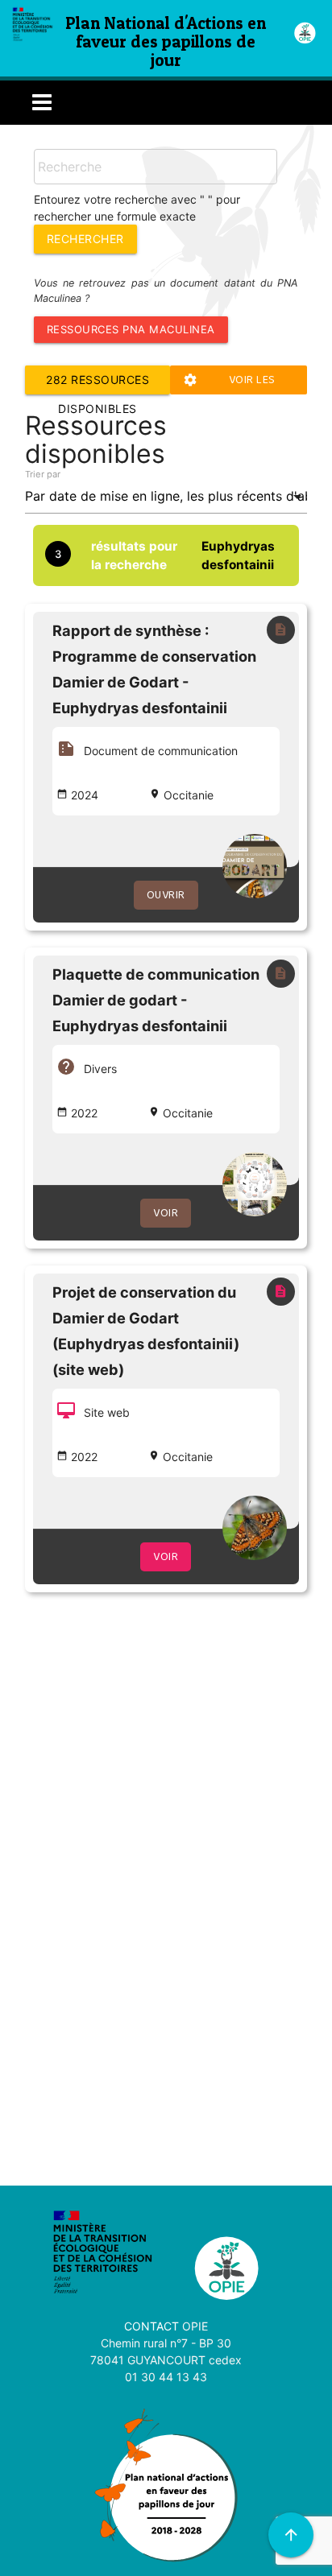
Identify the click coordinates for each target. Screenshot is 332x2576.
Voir (166, 1213)
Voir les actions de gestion (238, 383)
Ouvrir (166, 895)
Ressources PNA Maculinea (131, 329)
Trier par (43, 474)
